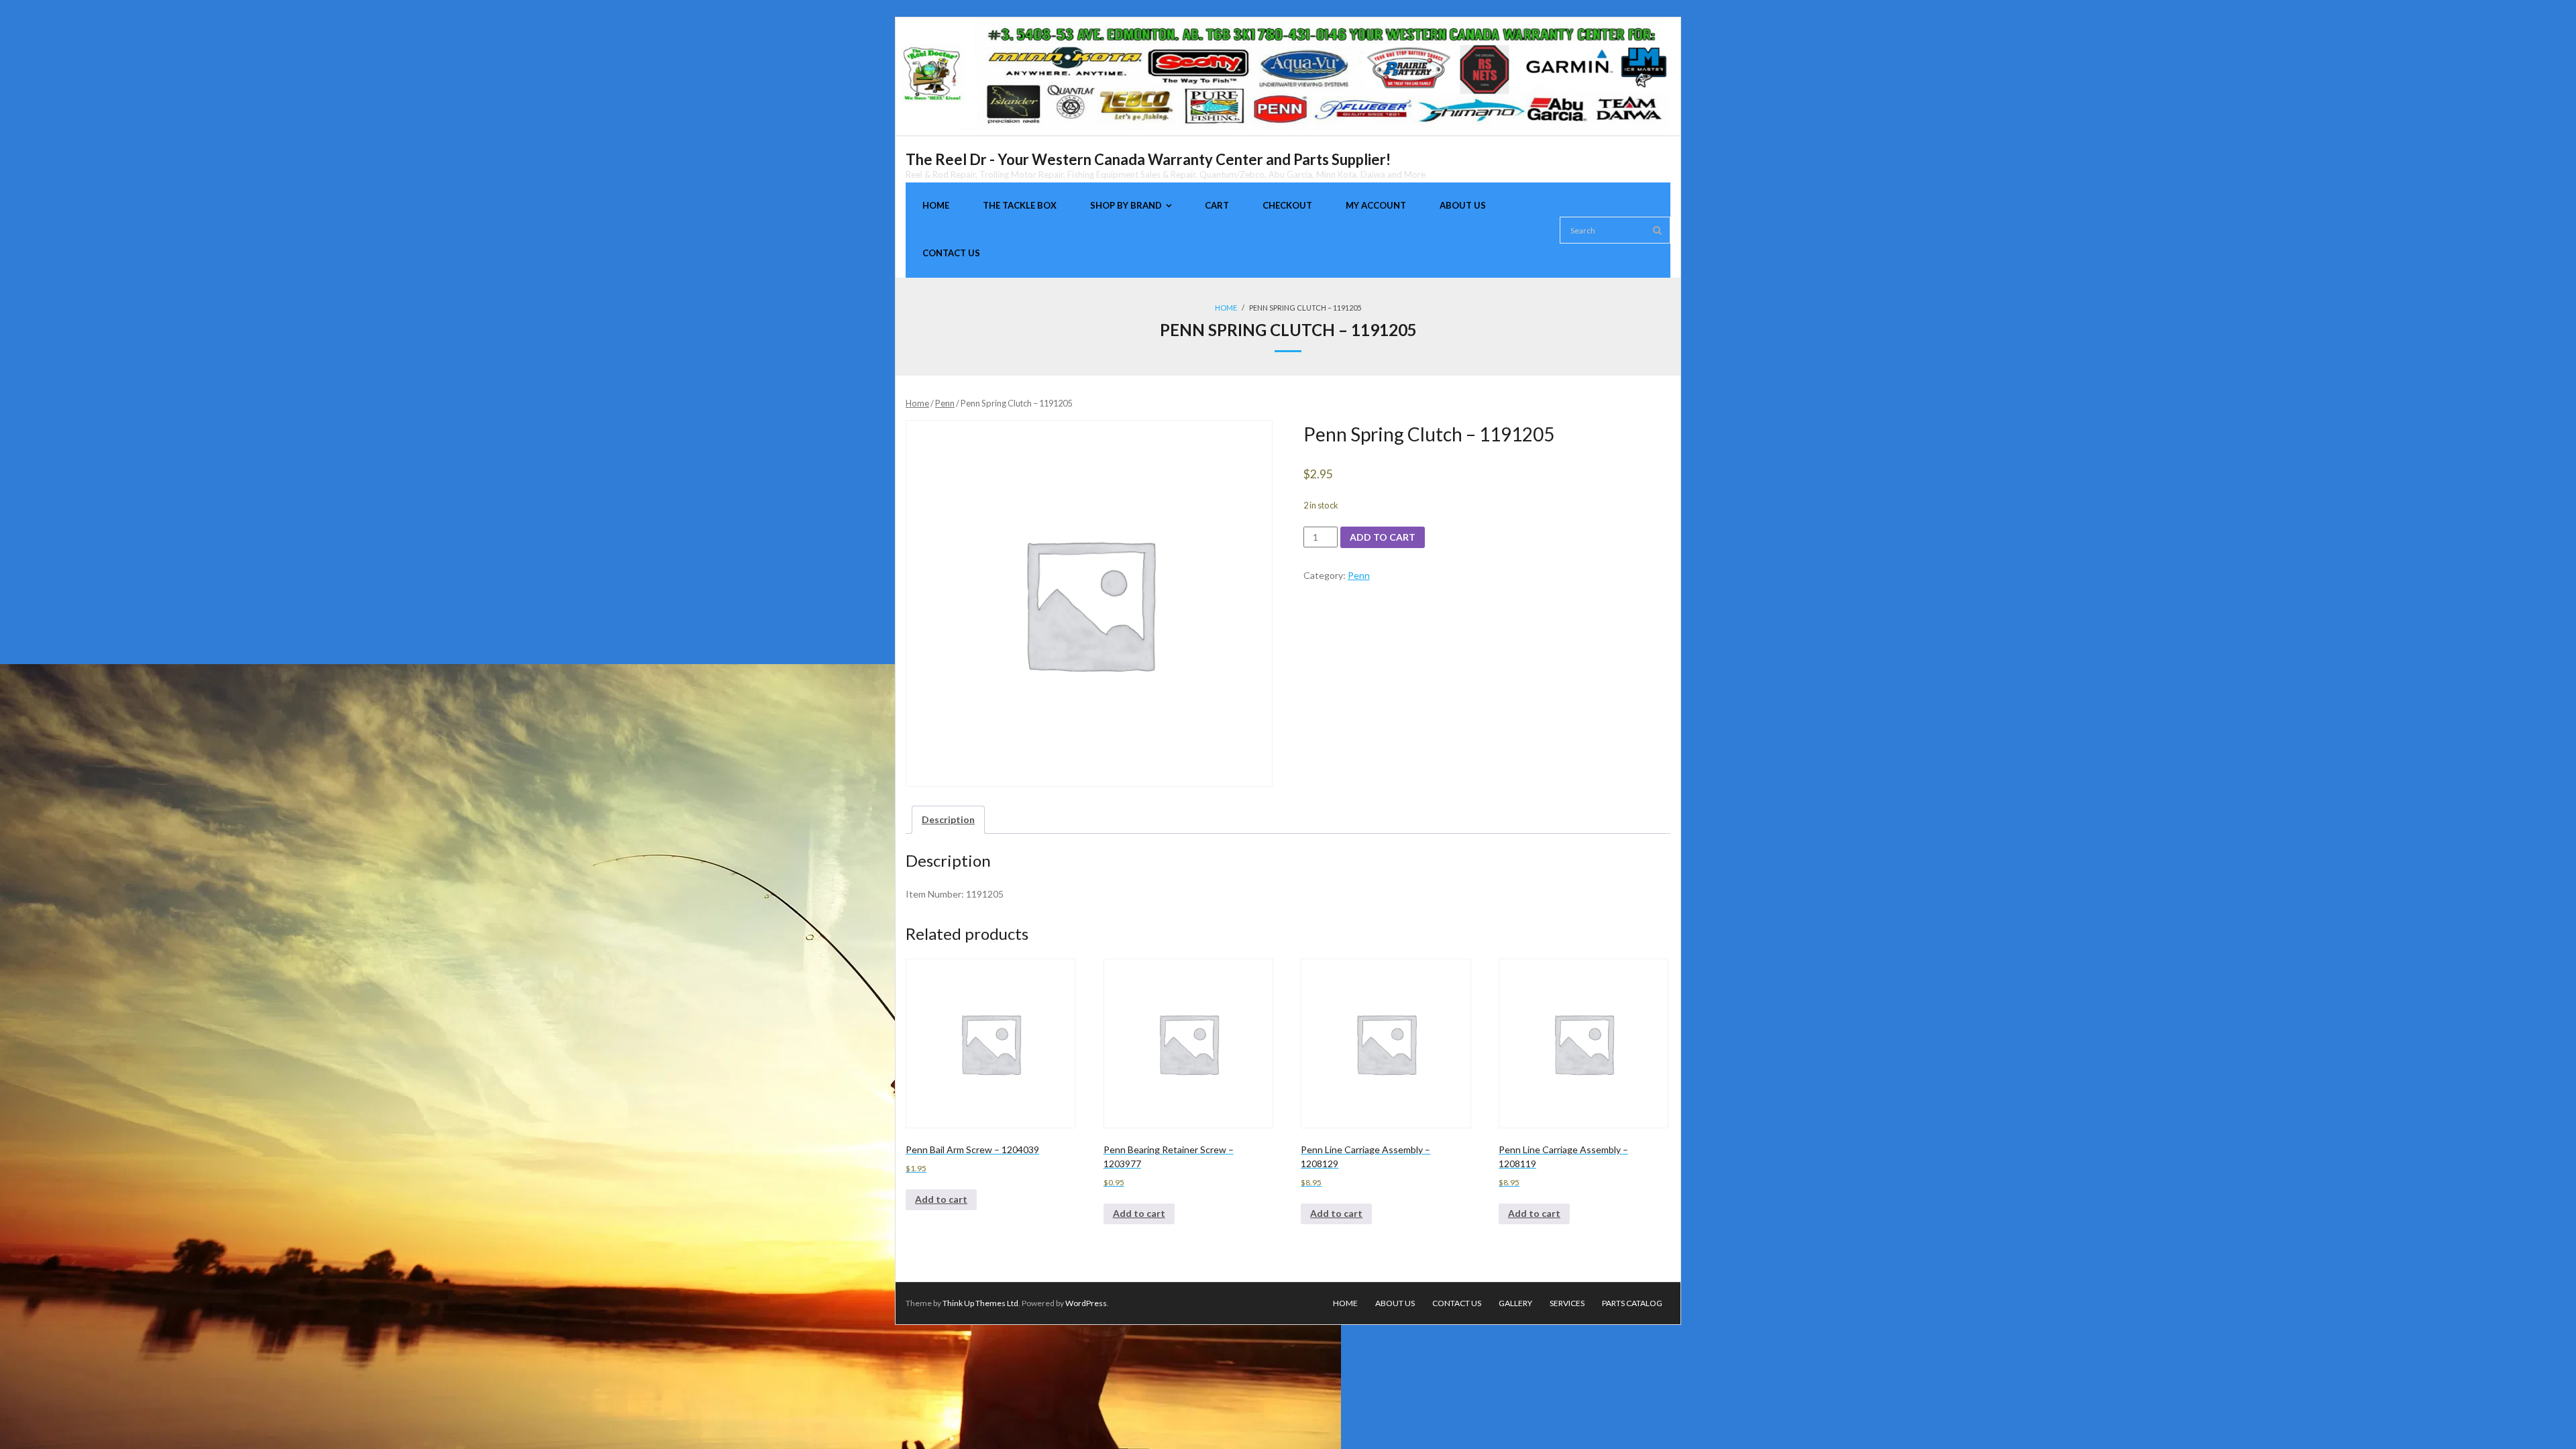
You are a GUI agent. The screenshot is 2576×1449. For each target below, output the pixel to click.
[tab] (948, 819)
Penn (945, 403)
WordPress (1086, 1303)
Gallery (1515, 1303)
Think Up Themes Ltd (980, 1303)
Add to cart (1383, 537)
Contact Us (1457, 1303)
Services (1567, 1303)
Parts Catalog (1632, 1303)
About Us (1395, 1303)
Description (948, 819)
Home (1226, 308)
